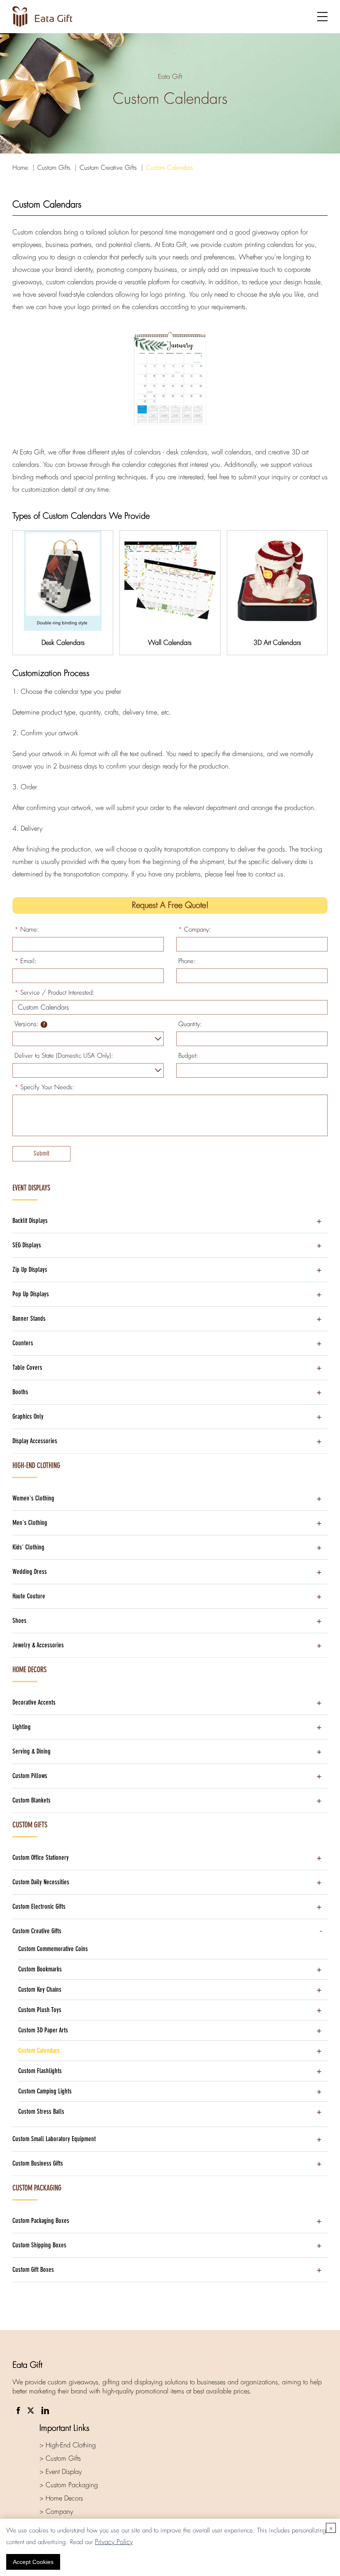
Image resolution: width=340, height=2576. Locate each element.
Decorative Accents (34, 1702)
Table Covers (27, 1367)
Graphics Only (28, 1416)
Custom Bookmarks (40, 1969)
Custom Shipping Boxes (39, 2245)
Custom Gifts (54, 168)
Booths (20, 1392)
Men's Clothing (30, 1523)
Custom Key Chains (40, 1989)
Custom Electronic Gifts (39, 1906)
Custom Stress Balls (41, 2111)
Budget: (188, 1056)
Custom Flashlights (40, 2071)
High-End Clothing (36, 1466)
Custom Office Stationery (41, 1858)
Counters (23, 1343)
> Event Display (61, 2472)
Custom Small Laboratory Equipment (54, 2139)
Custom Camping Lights (45, 2091)
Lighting (22, 1727)
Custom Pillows (30, 1776)
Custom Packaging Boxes (41, 2221)
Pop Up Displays (31, 1294)
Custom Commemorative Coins (53, 1949)
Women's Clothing (33, 1498)
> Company (56, 2511)
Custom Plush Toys (40, 2010)
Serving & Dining (32, 1751)
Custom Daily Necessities (41, 1882)
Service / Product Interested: (55, 993)
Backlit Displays (30, 1221)
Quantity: (190, 1024)
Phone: (187, 961)
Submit (41, 1153)
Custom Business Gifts (38, 2163)
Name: (27, 929)
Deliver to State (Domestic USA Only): (64, 1056)
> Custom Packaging (69, 2485)
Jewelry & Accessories (38, 1645)
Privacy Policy (114, 2542)
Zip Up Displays (30, 1270)
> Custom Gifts (60, 2458)
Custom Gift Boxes (33, 2270)
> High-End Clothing (68, 2445)
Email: (25, 961)
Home (20, 168)
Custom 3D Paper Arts (43, 2030)
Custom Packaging (37, 2188)
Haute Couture (29, 1596)
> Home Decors (61, 2498)
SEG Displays (27, 1245)
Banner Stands (29, 1318)
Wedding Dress (30, 1572)
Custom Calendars (170, 168)
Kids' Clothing (28, 1547)
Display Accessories (35, 1441)
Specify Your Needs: (44, 1087)
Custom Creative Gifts (108, 168)
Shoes (19, 1621)
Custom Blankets (32, 1800)
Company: (195, 929)
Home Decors (29, 1670)
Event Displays (31, 1188)
